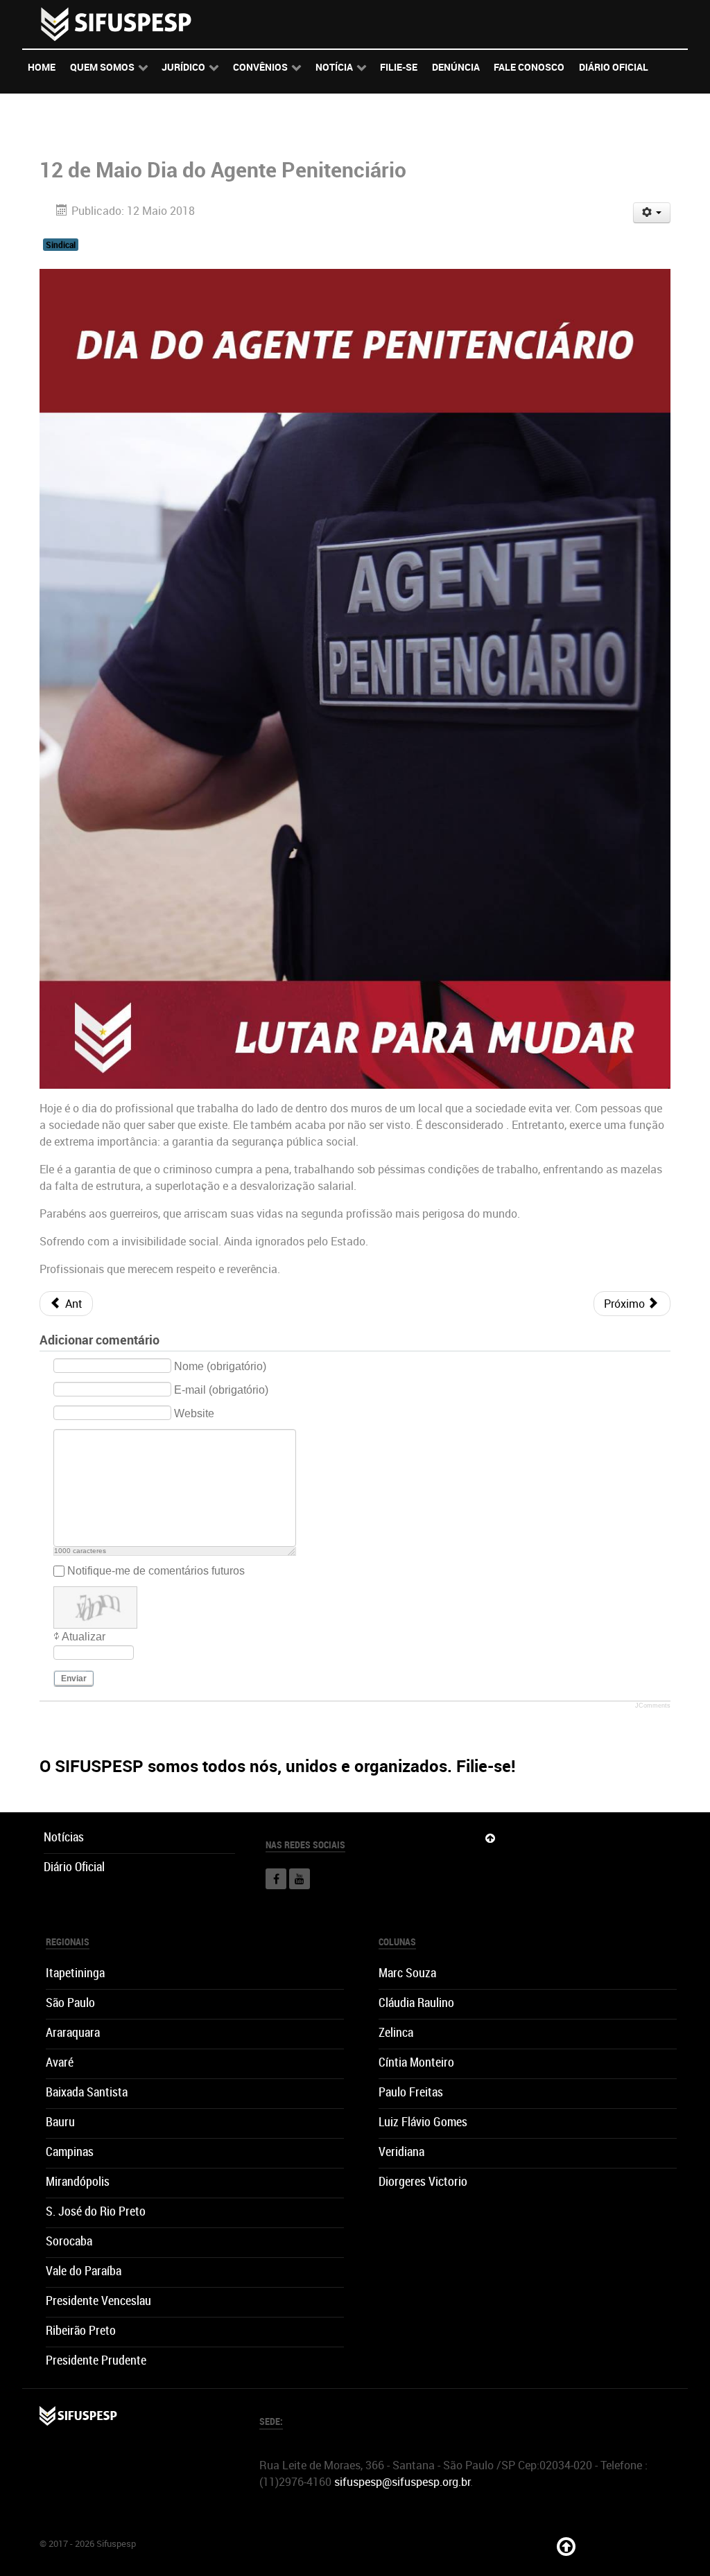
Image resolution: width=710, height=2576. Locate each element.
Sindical (61, 245)
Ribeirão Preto (81, 2330)
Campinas (70, 2152)
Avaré (60, 2062)
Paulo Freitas (411, 2092)
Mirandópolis (78, 2181)
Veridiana (401, 2152)
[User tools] (652, 213)
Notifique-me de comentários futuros (156, 1571)
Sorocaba (69, 2241)
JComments (653, 1706)
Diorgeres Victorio (423, 2181)
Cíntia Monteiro (416, 2062)
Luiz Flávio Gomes (423, 2122)
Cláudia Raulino (416, 2003)
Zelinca (396, 2032)
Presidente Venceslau (98, 2301)
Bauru (60, 2122)
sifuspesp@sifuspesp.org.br (402, 2482)
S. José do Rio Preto (96, 2211)
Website (194, 1413)
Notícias (64, 1837)
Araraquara (73, 2032)
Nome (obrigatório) (220, 1366)
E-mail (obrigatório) (221, 1390)
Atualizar (84, 1637)
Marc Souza (407, 1973)
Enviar (74, 1679)
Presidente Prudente (96, 2360)
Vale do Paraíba (84, 2271)
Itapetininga (75, 1973)
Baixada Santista (87, 2092)
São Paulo (70, 2003)
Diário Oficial (74, 1867)
